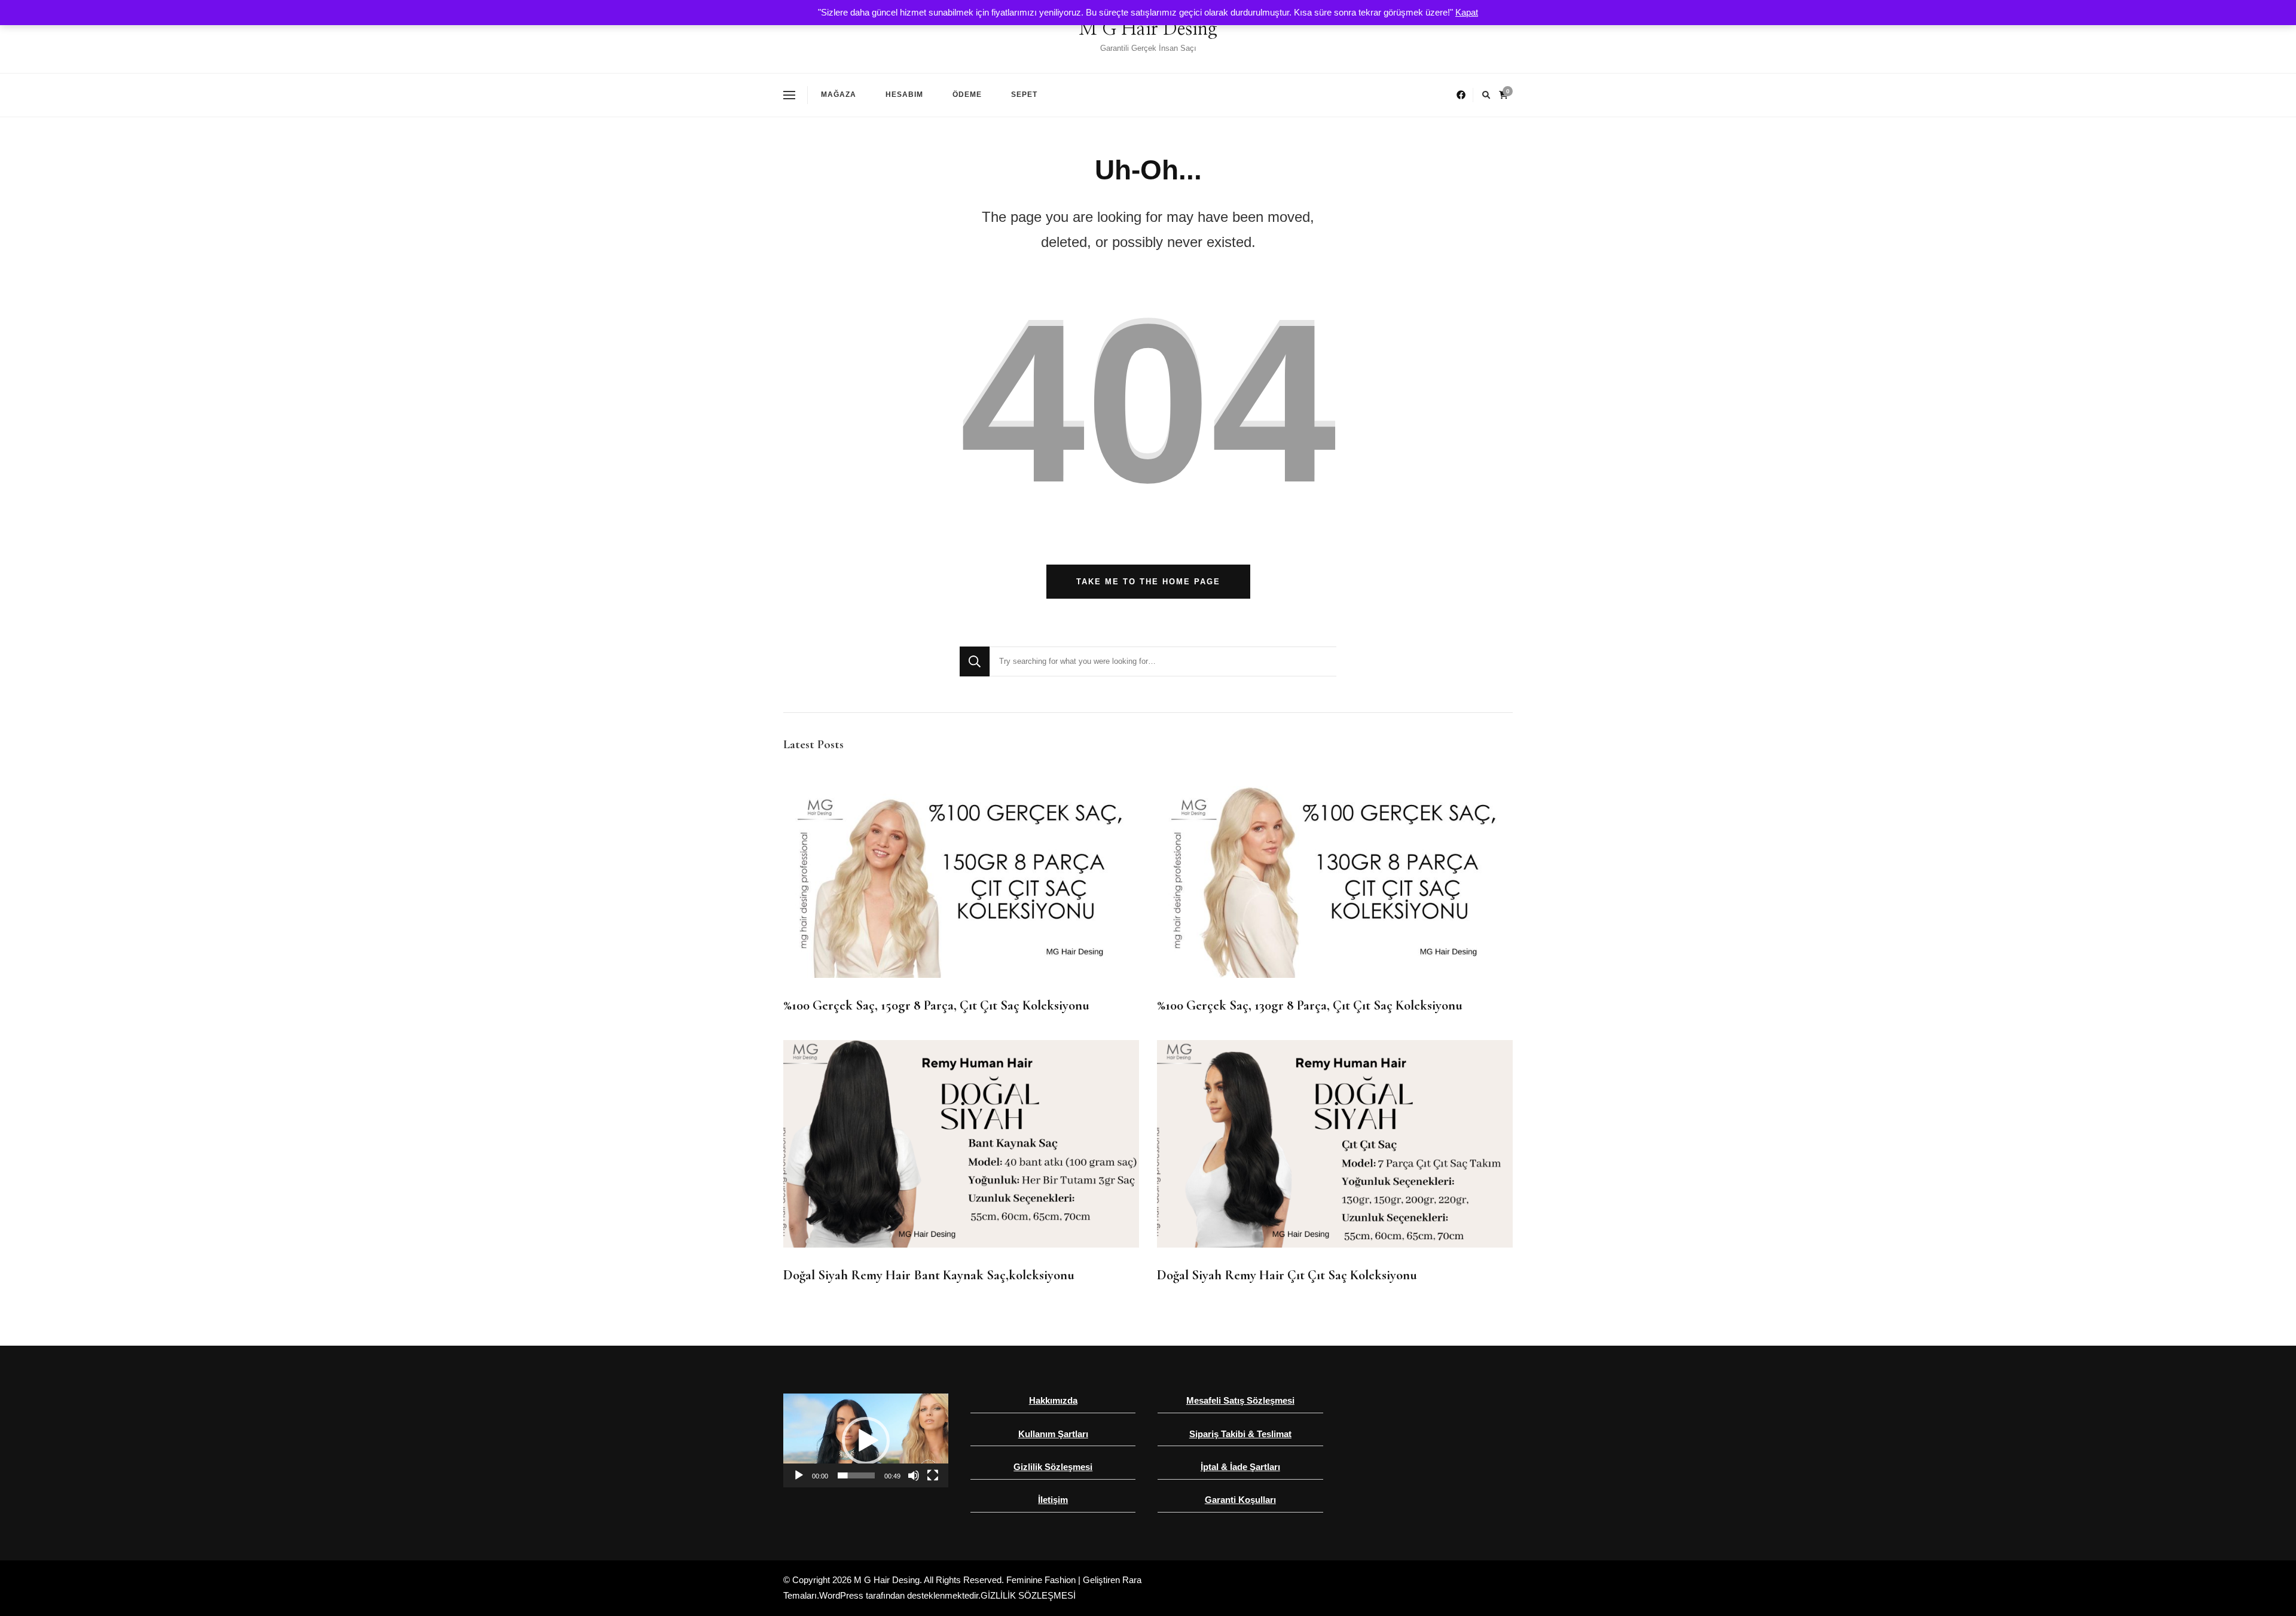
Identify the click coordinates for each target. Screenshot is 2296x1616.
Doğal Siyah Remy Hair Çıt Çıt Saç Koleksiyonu (1287, 1275)
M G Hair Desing (1148, 29)
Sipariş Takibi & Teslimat (1240, 1434)
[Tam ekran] (933, 1475)
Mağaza (839, 94)
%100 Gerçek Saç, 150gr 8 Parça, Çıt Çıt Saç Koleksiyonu (936, 1005)
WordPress (841, 1595)
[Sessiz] (914, 1475)
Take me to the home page (1148, 582)
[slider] (856, 1475)
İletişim (1053, 1500)
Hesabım (904, 94)
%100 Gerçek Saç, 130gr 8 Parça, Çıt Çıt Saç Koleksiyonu (1310, 1005)
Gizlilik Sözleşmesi (1053, 1467)
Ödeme (967, 94)
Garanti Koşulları (1240, 1500)
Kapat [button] (1467, 12)
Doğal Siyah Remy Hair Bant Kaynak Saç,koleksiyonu (929, 1275)
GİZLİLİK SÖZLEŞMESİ (1028, 1595)
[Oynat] (799, 1475)
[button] (866, 1441)
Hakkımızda (1053, 1400)
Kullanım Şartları (1053, 1434)
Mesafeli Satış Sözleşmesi (1240, 1400)
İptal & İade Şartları (1240, 1467)
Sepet (1024, 94)
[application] (866, 1440)
